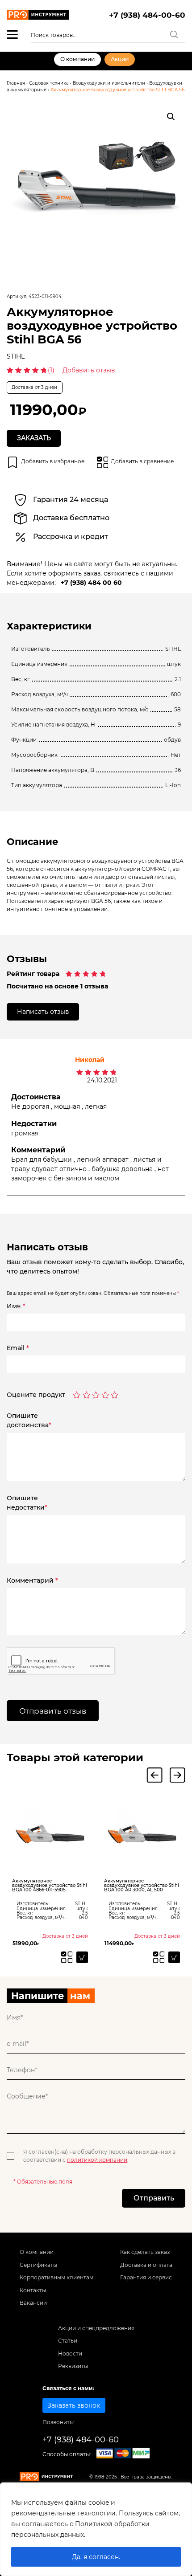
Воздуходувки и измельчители (109, 83)
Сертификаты (38, 2265)
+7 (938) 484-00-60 (147, 15)
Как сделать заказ (145, 2252)
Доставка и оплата (146, 2265)
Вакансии (33, 2303)
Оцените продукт (36, 1395)
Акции (120, 59)
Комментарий (32, 1580)
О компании (77, 59)
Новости (70, 2354)
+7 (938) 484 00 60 (91, 583)
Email (18, 1348)
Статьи (68, 2341)
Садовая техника (49, 83)
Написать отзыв (43, 1012)
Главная (16, 83)
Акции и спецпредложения (96, 2328)
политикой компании (97, 2160)
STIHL (16, 356)
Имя (16, 1306)
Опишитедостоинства (29, 1420)
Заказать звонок (74, 2405)
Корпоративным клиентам (56, 2277)
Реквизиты (73, 2366)
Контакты (33, 2290)
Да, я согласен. (96, 2557)
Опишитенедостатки (27, 1503)
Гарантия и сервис (146, 2277)
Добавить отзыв (89, 370)
